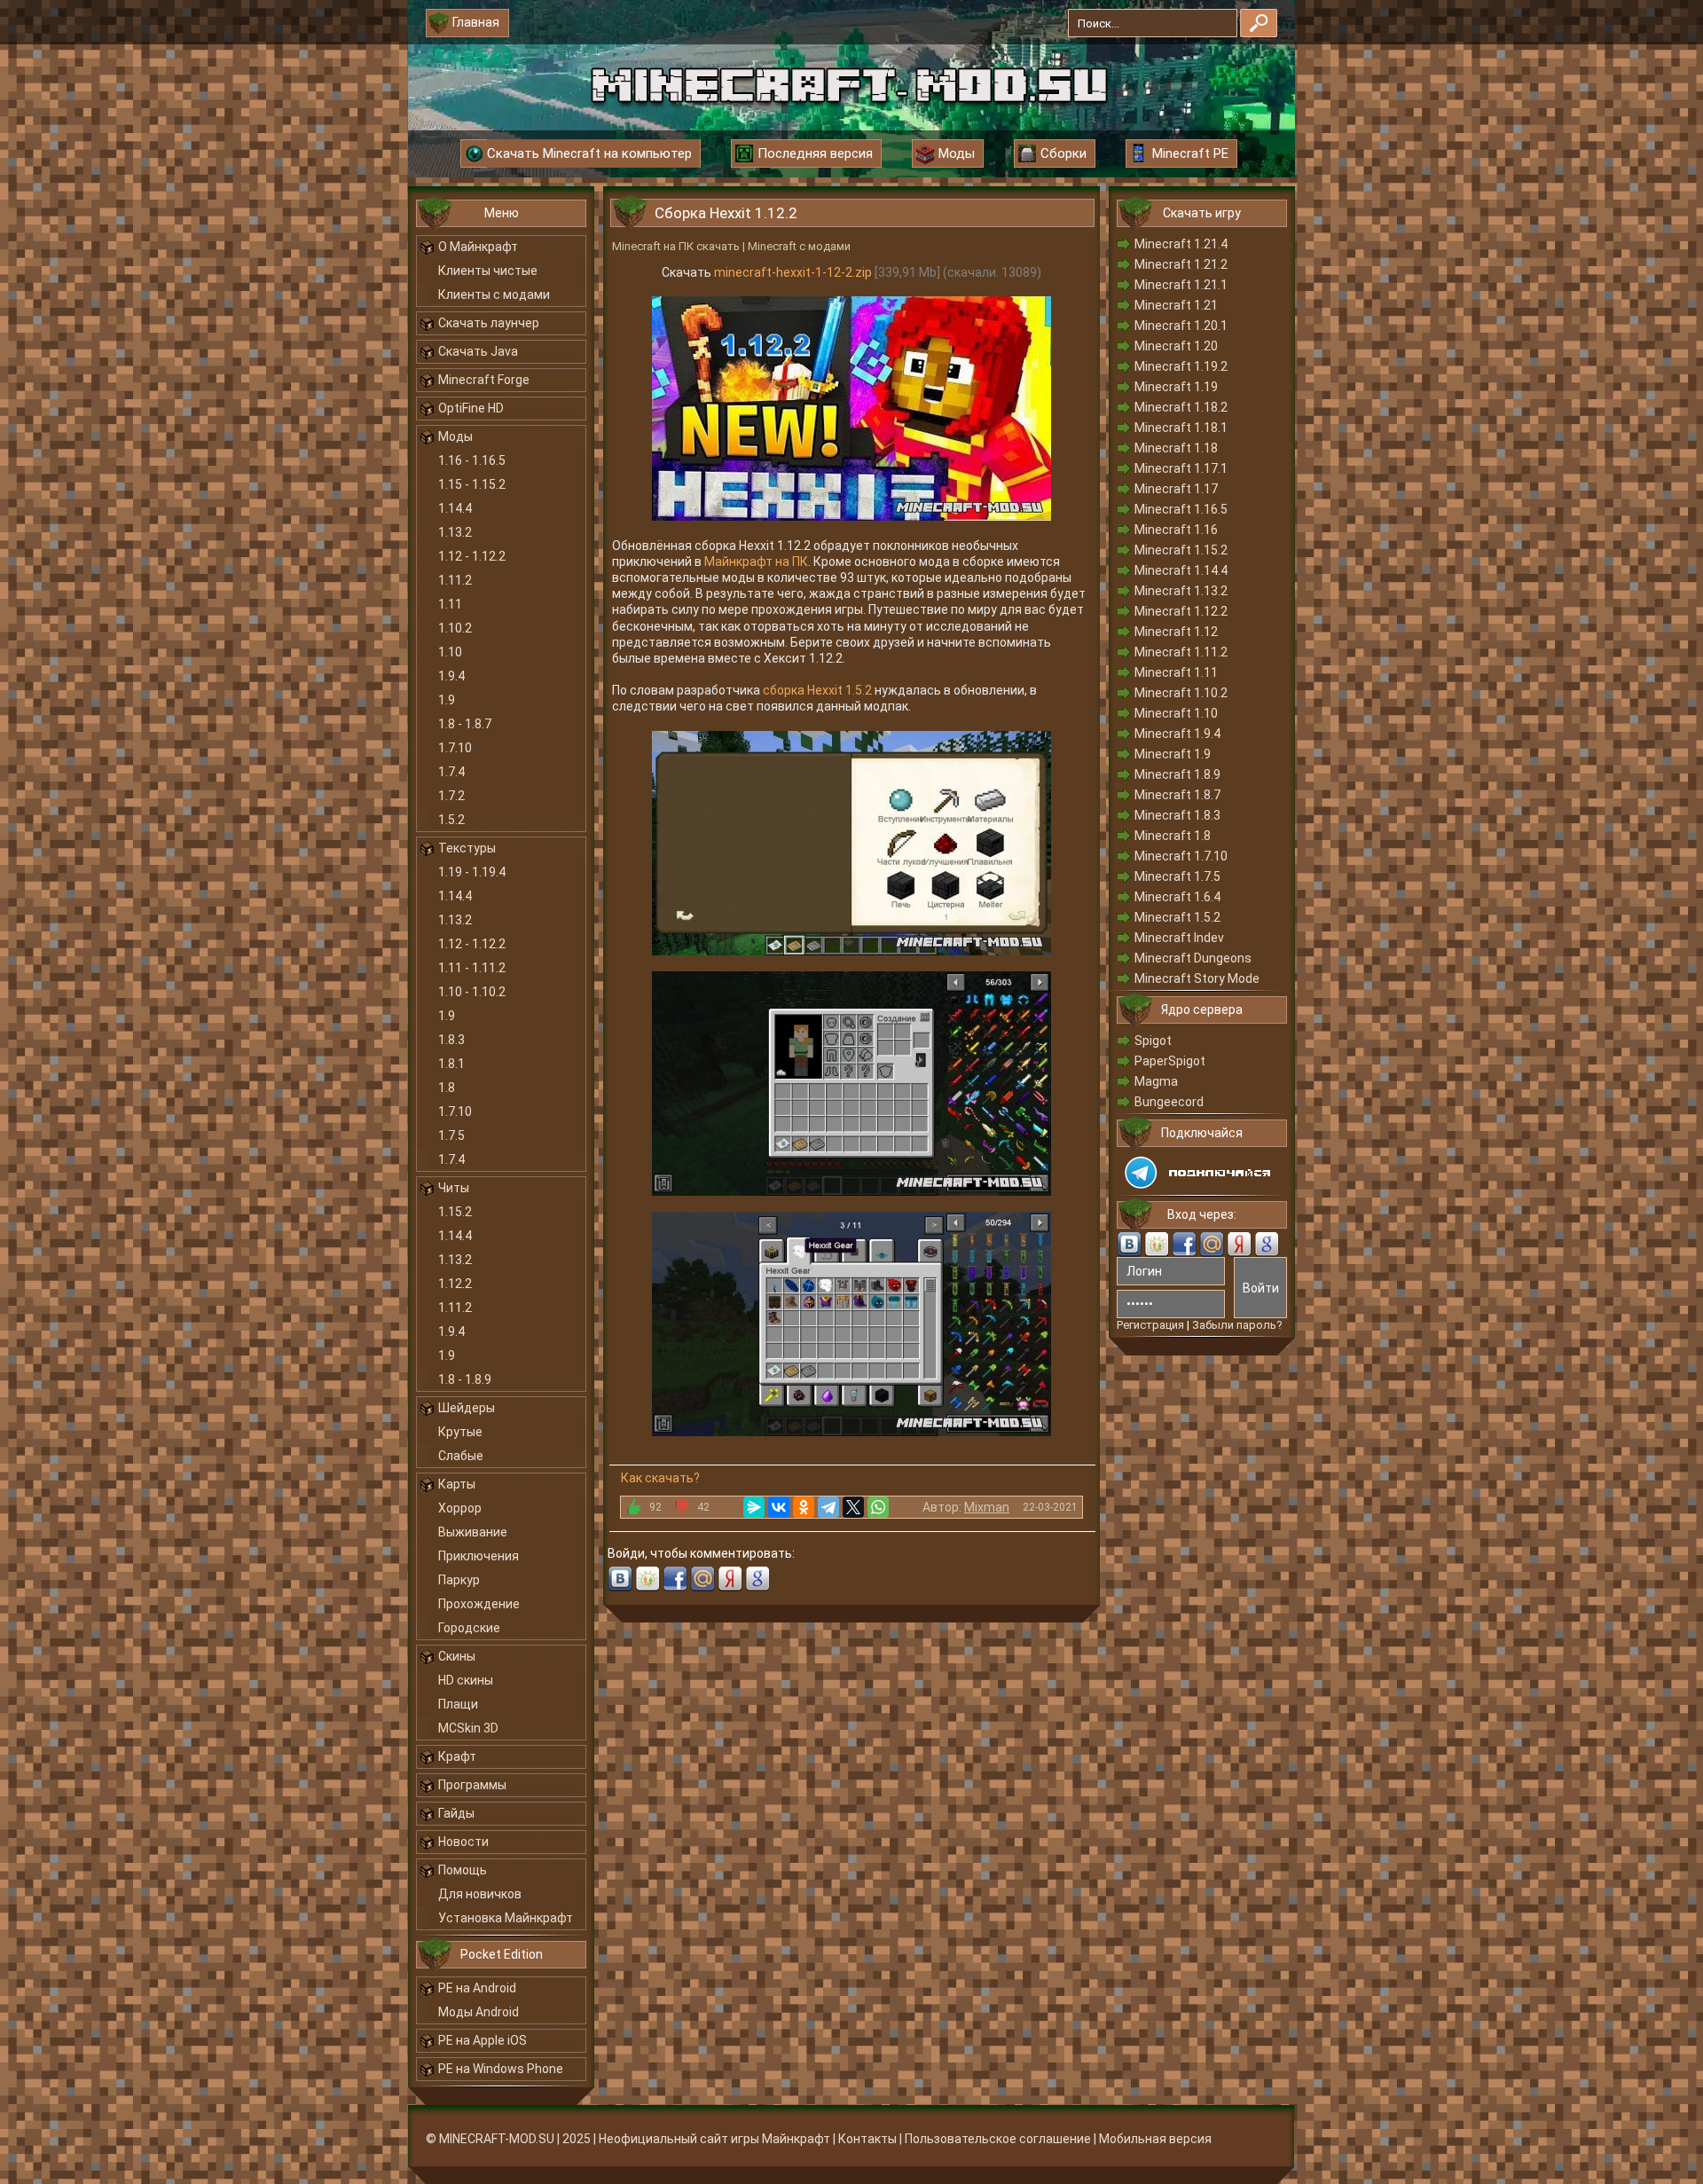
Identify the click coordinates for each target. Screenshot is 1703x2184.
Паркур (459, 1580)
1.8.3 (451, 1040)
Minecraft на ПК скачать (676, 246)
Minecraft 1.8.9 (1177, 774)
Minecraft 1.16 (1176, 530)
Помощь (463, 1870)
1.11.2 (455, 580)
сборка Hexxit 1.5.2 (817, 690)
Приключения (479, 1556)
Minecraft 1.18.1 (1181, 428)
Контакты (867, 2139)
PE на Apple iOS (483, 2040)
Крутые (460, 1432)
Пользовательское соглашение (998, 2139)
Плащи (458, 1704)
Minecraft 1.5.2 (1177, 917)
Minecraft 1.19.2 (1181, 366)
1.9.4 (451, 676)
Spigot (1153, 1041)
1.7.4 (451, 772)
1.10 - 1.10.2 (472, 992)
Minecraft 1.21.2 (1181, 264)
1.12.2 (455, 1284)
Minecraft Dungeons (1193, 958)
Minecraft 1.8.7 (1177, 795)
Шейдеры (467, 1408)
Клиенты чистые (488, 271)
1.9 (447, 700)
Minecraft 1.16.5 (1181, 509)
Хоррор (460, 1508)
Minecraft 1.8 (1173, 836)
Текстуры (467, 848)
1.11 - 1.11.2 (472, 968)
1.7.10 (455, 748)
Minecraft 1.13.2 (1181, 591)
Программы (472, 1785)
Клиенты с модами (494, 295)
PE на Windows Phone (501, 2069)
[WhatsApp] (878, 1507)
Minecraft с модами (799, 246)
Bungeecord (1169, 1102)
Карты (457, 1484)
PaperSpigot (1170, 1061)
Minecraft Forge (484, 380)
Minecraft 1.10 (1176, 713)
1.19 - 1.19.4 (472, 872)
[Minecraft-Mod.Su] (849, 83)
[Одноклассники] (804, 1507)
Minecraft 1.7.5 (1177, 876)
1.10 (450, 652)
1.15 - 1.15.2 (472, 484)
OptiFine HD (471, 408)
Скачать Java (478, 351)
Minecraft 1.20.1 (1181, 326)
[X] (853, 1507)
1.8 (447, 1088)
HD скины (466, 1680)
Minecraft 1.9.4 (1177, 734)
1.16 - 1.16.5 (472, 460)
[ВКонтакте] (779, 1507)
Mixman (987, 1507)
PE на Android (477, 1988)
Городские (469, 1628)
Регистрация (1150, 1325)
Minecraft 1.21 (1176, 305)
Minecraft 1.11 (1176, 672)
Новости (463, 1842)
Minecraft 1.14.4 (1181, 570)
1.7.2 (451, 796)
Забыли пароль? (1237, 1325)
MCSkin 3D (468, 1728)
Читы (454, 1188)
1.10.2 (455, 628)
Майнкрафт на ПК (756, 562)
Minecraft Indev (1179, 938)
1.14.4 (455, 508)
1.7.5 (451, 1135)
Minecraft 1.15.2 (1181, 550)
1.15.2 (455, 1212)
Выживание (473, 1532)
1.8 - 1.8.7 (465, 724)
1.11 (450, 604)
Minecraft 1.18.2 (1181, 407)
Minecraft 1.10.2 (1181, 693)
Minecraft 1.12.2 (1181, 611)
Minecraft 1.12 (1176, 632)
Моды (455, 436)
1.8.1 (451, 1064)
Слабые (461, 1456)
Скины (457, 1656)
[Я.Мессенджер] (754, 1507)
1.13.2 (455, 532)
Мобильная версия (1155, 2139)
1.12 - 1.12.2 (472, 556)
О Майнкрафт (478, 247)
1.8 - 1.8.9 (465, 1379)
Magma (1156, 1081)
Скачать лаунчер (489, 323)
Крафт (457, 1756)
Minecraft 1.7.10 (1181, 856)
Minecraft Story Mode (1197, 978)
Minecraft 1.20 (1176, 346)
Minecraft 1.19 (1176, 387)
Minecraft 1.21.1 (1181, 285)
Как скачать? (660, 1478)
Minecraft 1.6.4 (1177, 897)
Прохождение (479, 1604)
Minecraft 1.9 (1173, 754)
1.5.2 (451, 820)
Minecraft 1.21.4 (1181, 244)
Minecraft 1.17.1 (1181, 468)
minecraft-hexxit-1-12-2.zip (793, 272)
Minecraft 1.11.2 (1181, 652)
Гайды (456, 1813)
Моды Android (479, 2012)
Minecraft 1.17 (1176, 489)
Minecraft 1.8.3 (1177, 815)
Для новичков (480, 1894)
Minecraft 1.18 (1176, 448)
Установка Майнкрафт (506, 1918)
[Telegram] (828, 1507)
